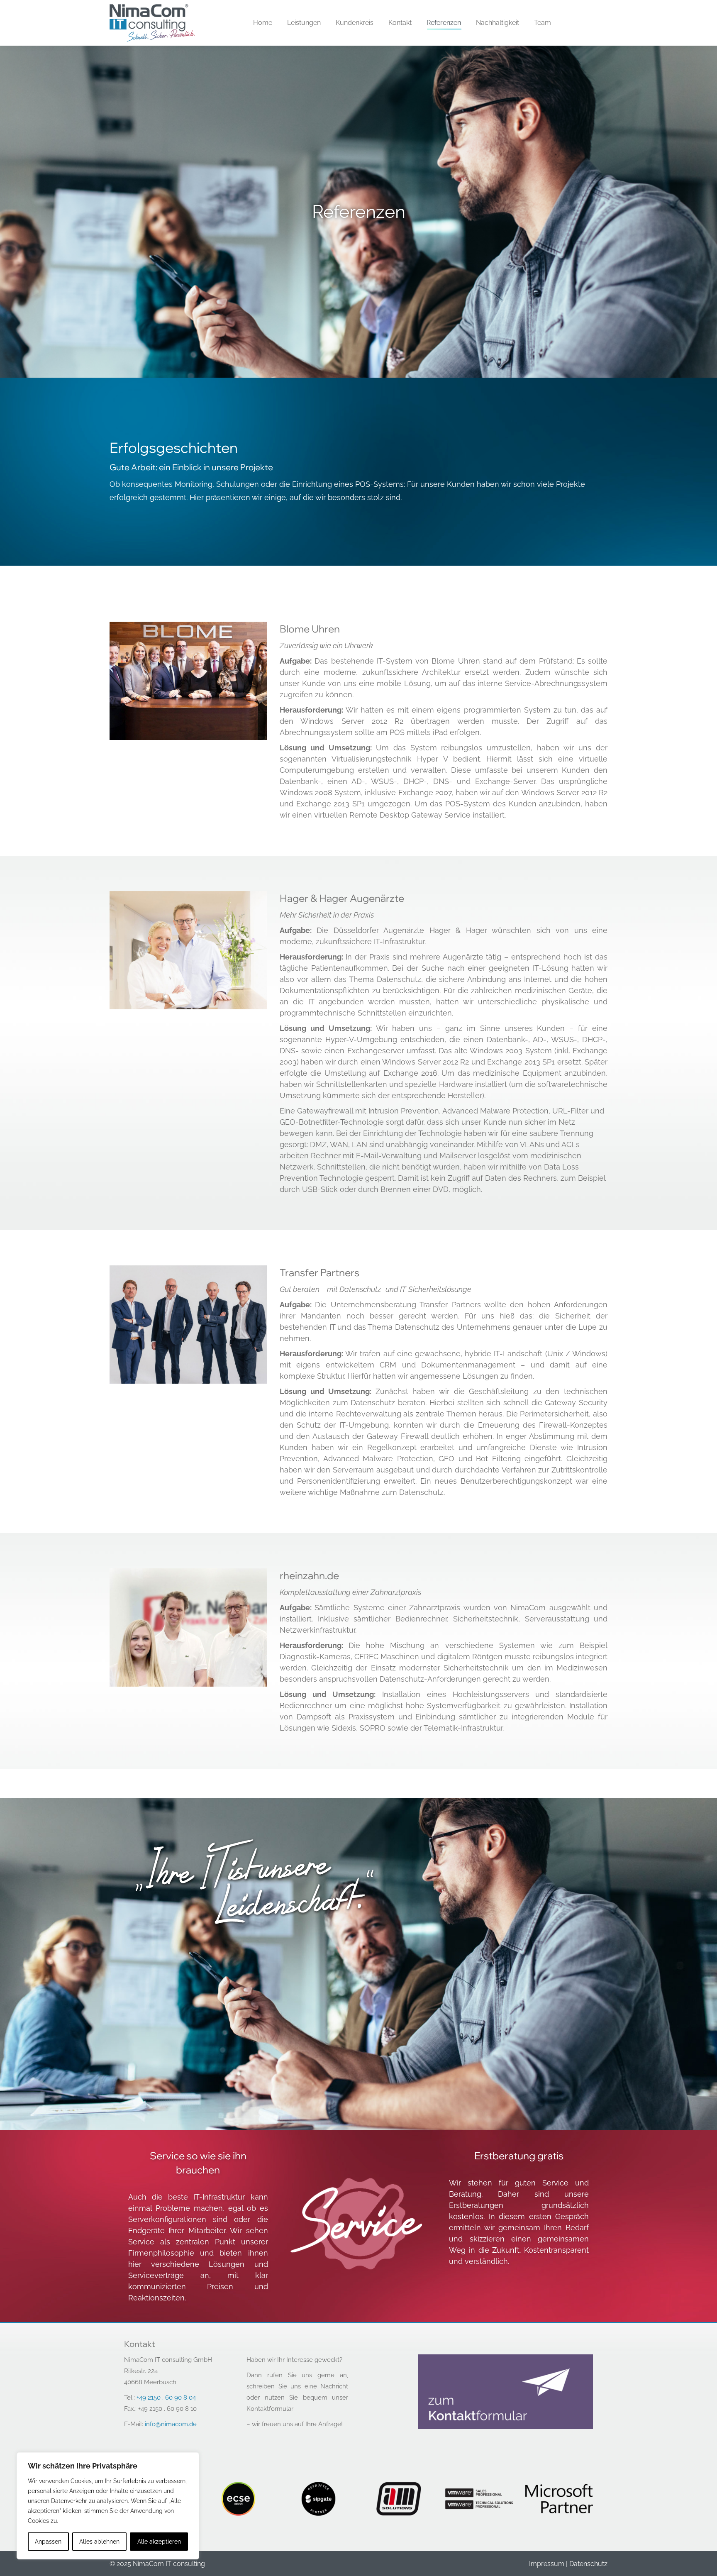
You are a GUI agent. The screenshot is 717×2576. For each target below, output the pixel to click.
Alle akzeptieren (159, 2542)
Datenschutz (588, 2564)
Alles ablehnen (99, 2542)
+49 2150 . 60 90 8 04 (166, 2398)
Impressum (547, 2564)
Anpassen (48, 2542)
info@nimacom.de (171, 2424)
